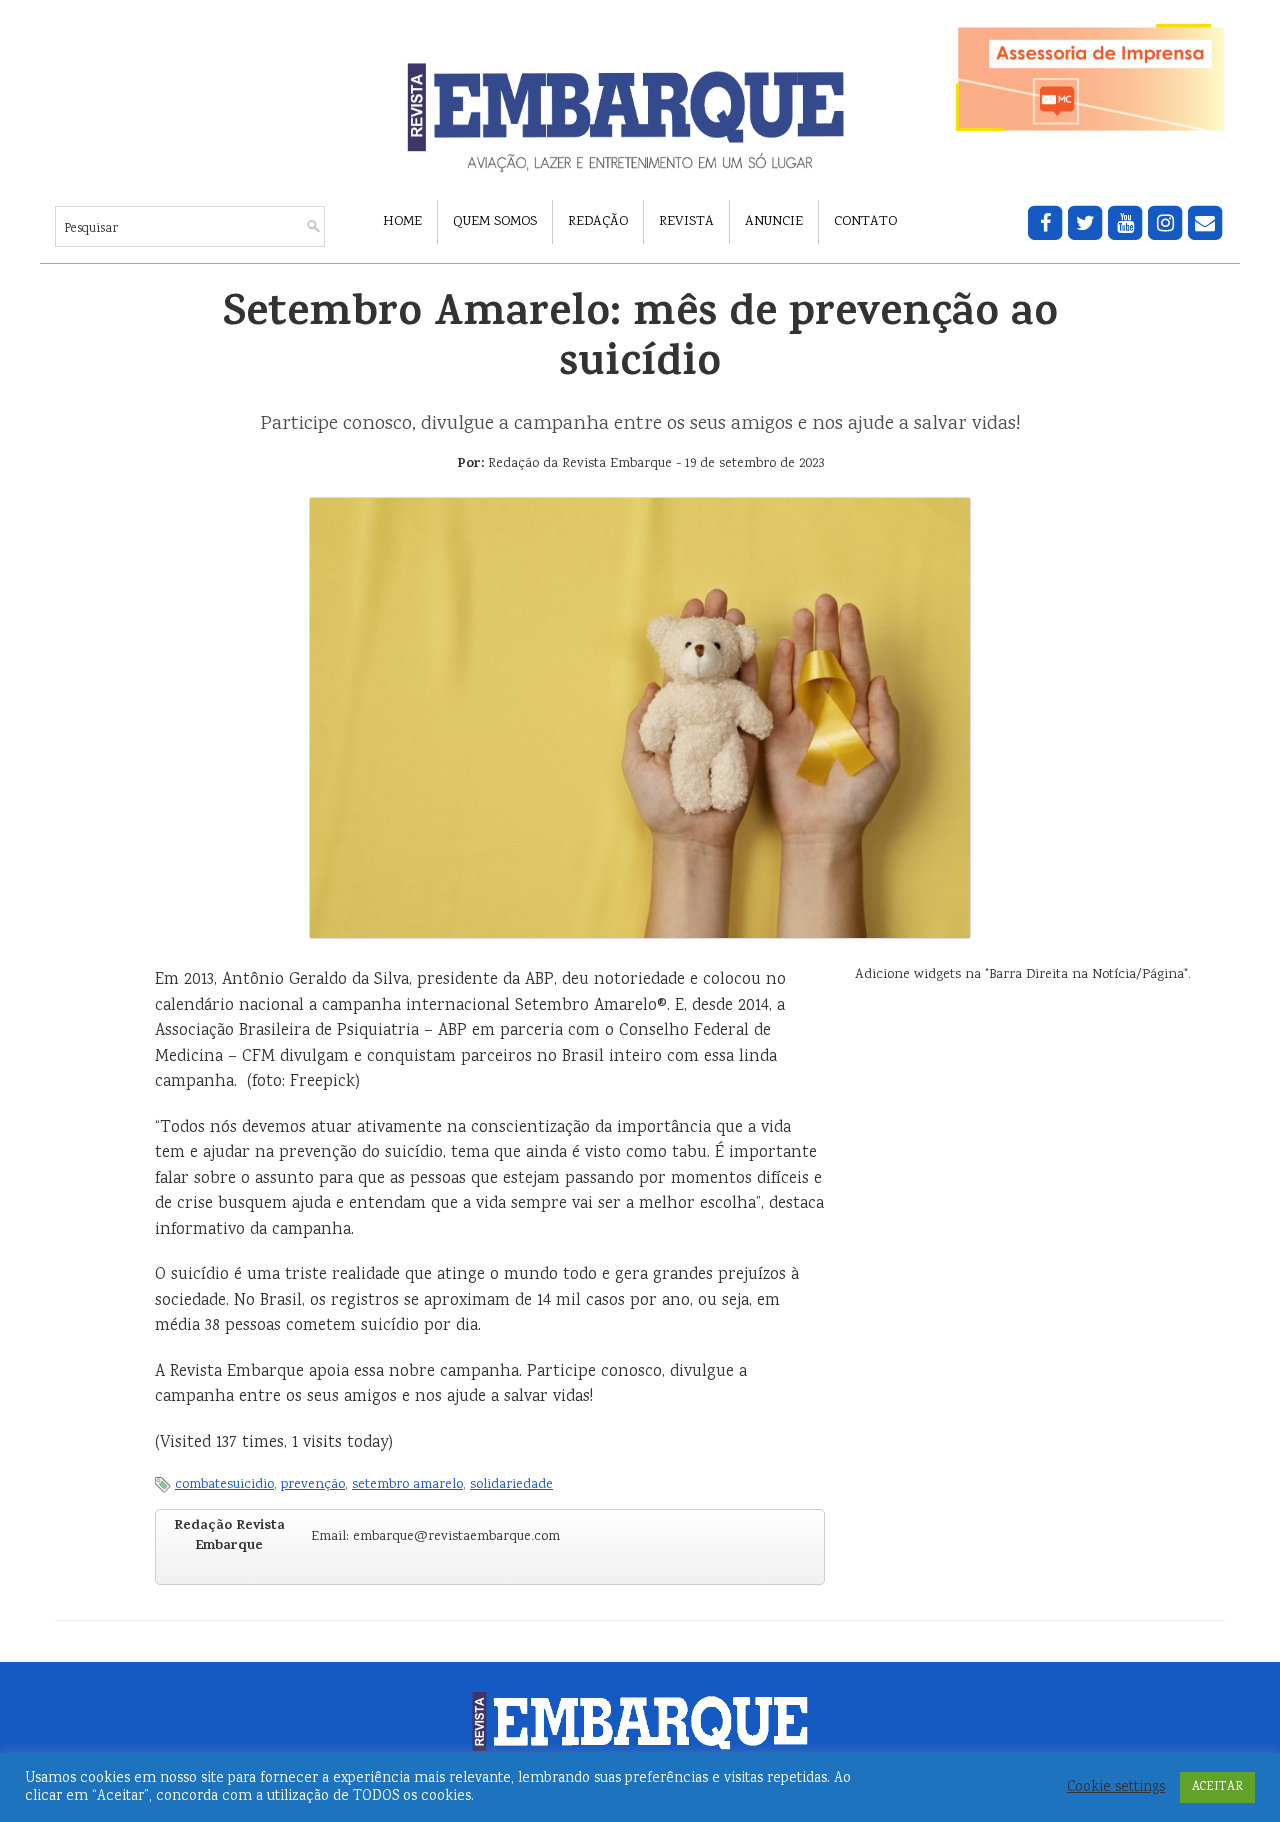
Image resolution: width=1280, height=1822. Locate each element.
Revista (686, 222)
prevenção (313, 1485)
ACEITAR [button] (1217, 1787)
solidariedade (511, 1485)
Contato (865, 222)
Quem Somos (495, 222)
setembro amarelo (407, 1485)
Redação (598, 222)
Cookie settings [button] (1116, 1788)
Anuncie (774, 222)
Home (402, 222)
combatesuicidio (224, 1485)
